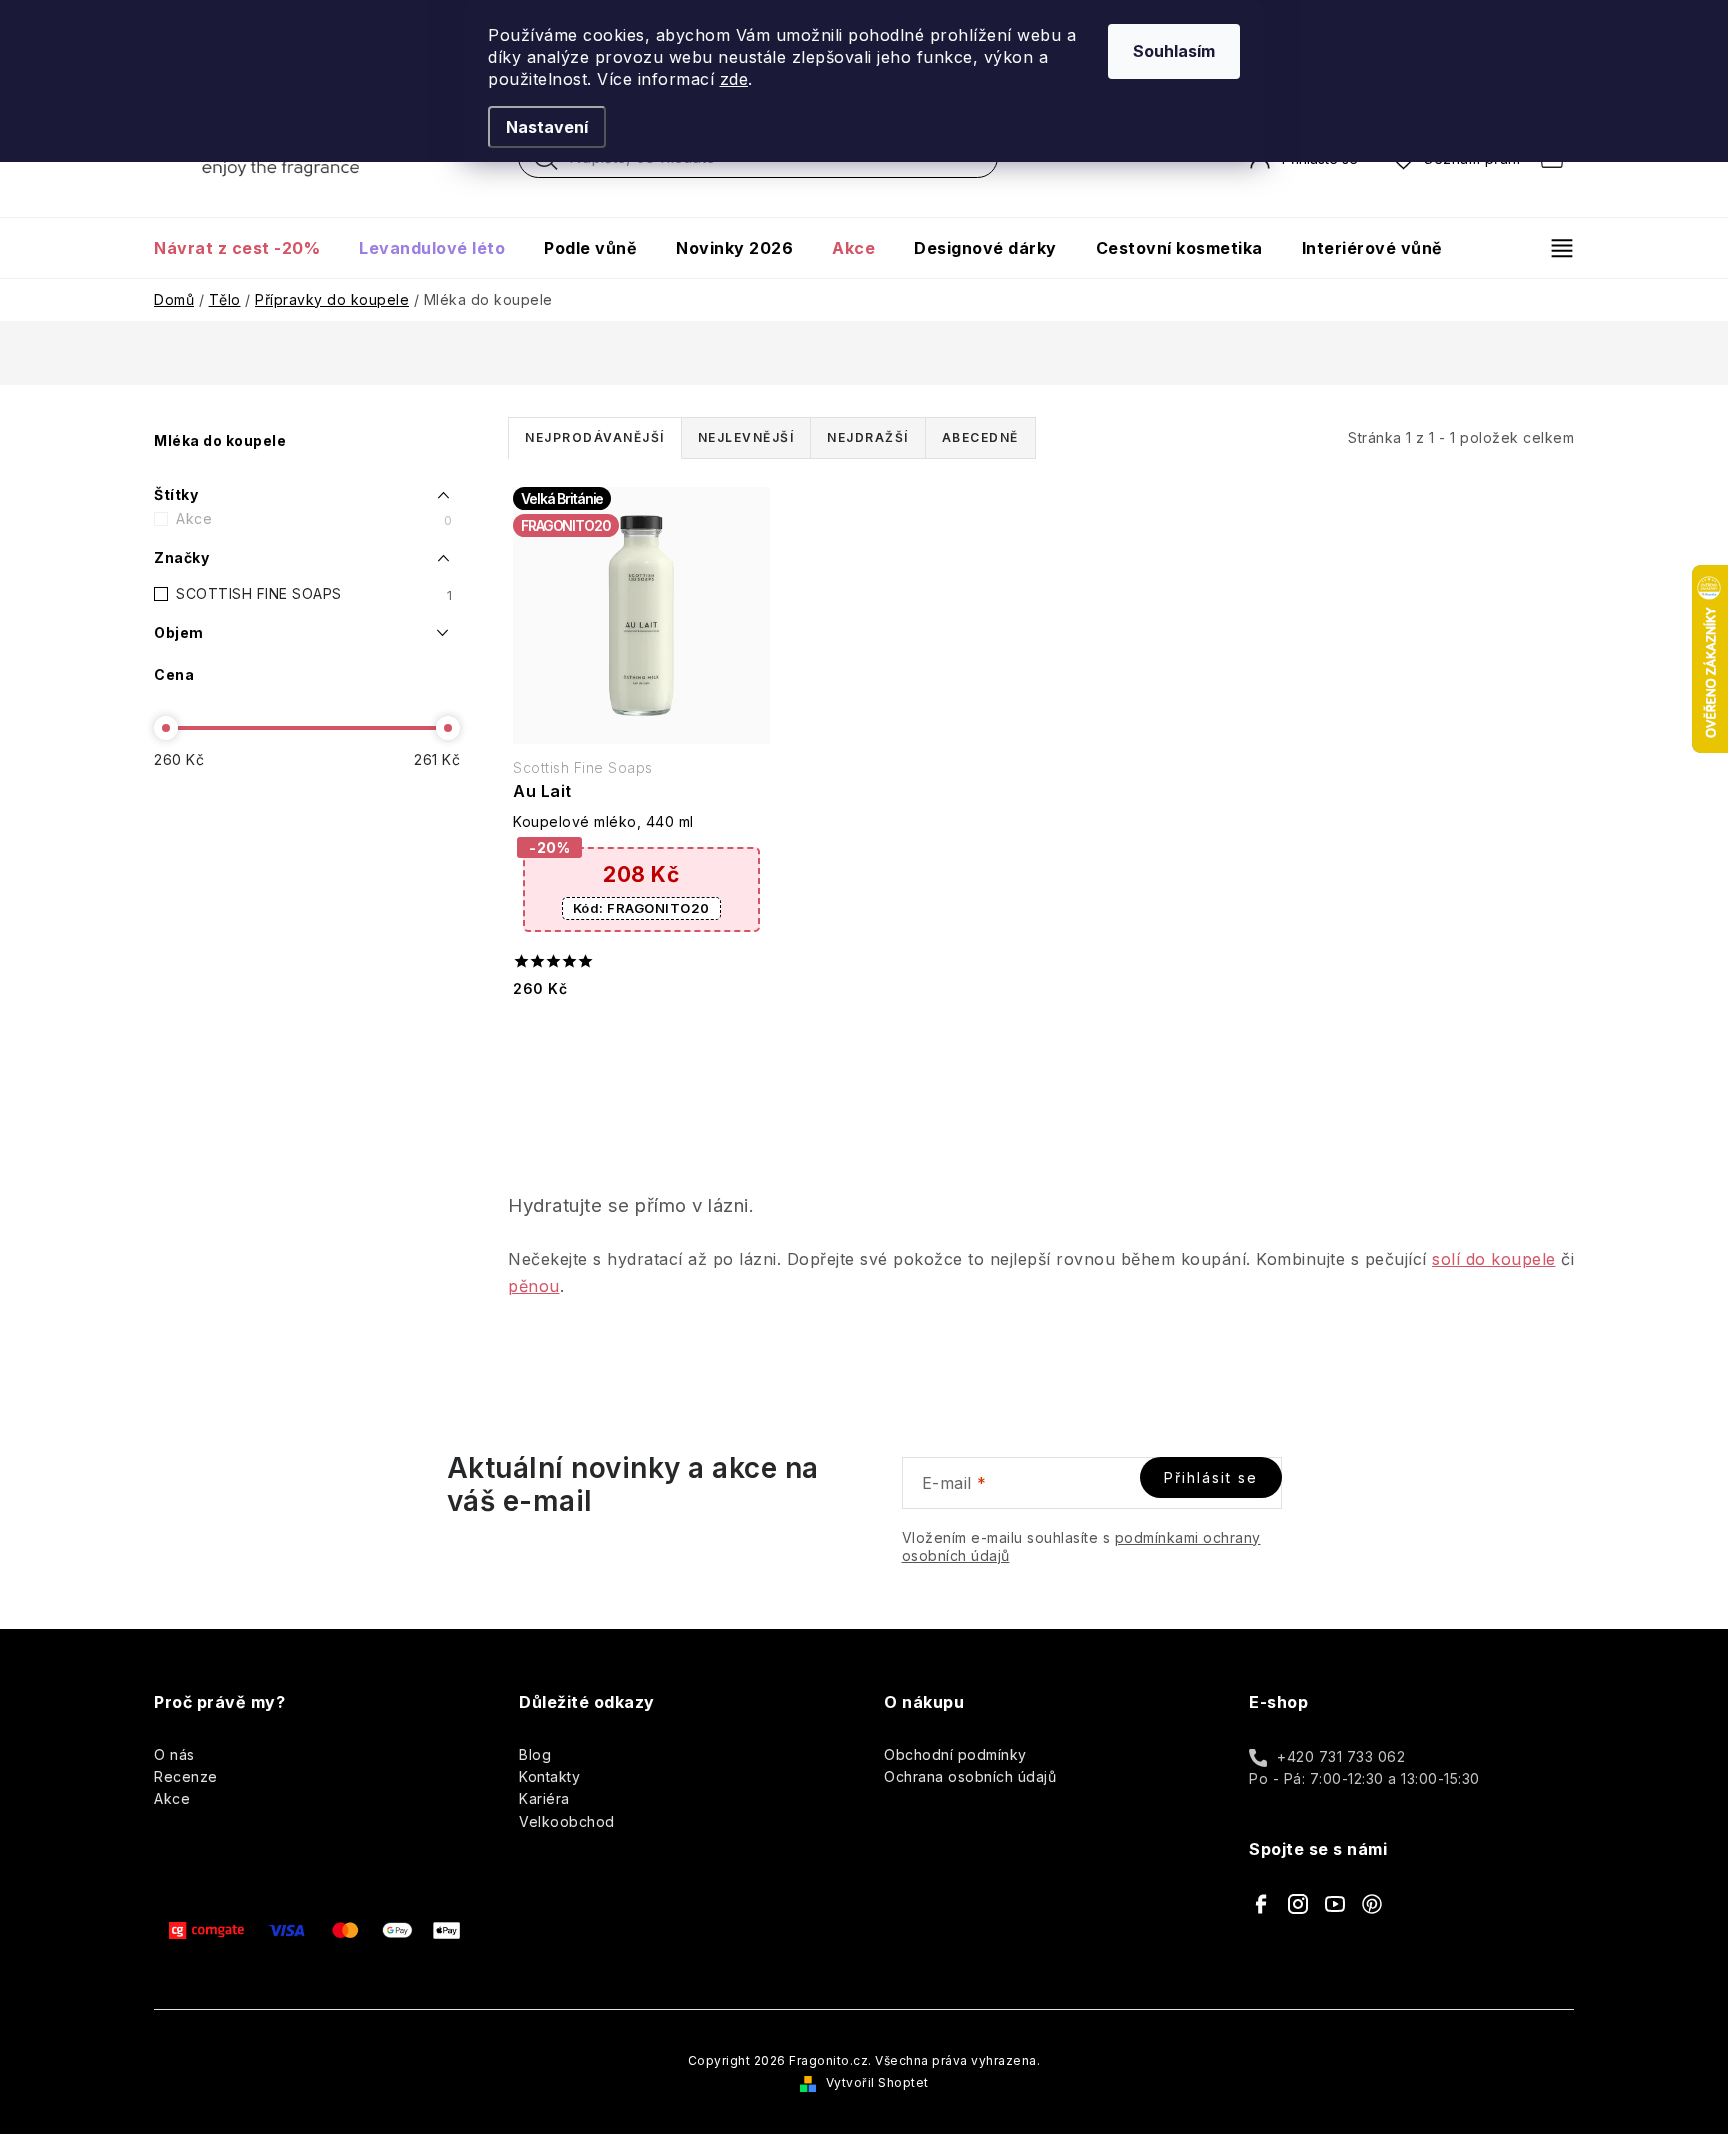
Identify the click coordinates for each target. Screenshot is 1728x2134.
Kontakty (549, 1776)
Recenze (186, 1776)
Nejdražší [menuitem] (868, 437)
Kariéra (544, 1798)
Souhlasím (1174, 51)
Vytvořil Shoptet (877, 2082)
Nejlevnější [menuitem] (746, 437)
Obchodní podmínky (955, 1754)
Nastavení (547, 127)
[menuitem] (246, 248)
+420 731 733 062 (1341, 1756)
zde (734, 79)
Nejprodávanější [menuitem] (595, 437)
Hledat (546, 163)
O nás (174, 1754)
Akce (314, 519)
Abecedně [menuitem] (980, 437)
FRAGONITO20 (641, 908)
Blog (535, 1754)
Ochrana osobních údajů (970, 1776)
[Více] (1553, 248)
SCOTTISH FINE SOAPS (314, 594)
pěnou (534, 1286)
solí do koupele (1494, 1259)
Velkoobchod (567, 1821)
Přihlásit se (1211, 1477)
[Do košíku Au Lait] (641, 1040)
